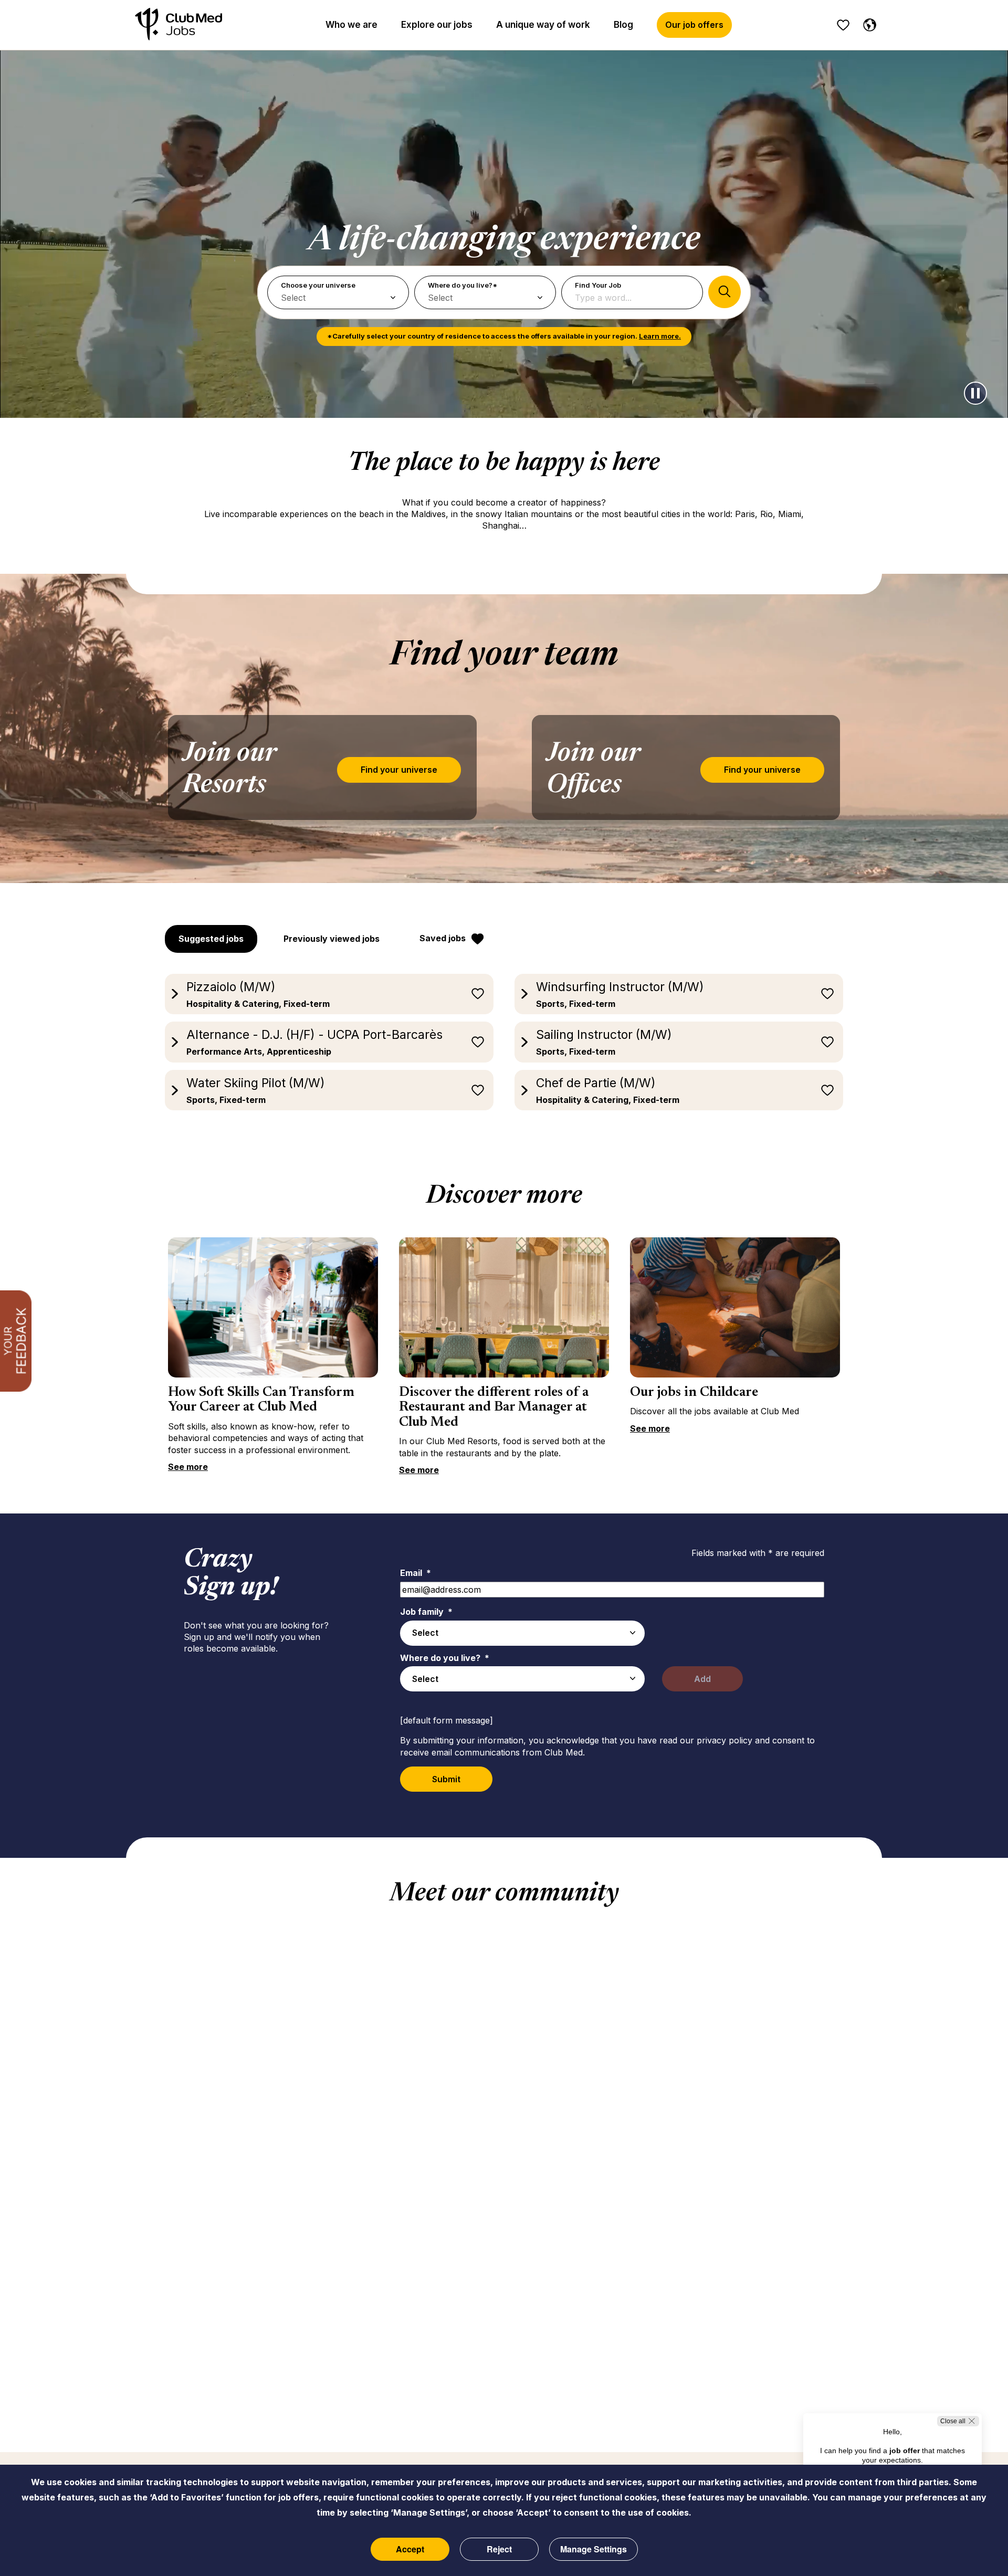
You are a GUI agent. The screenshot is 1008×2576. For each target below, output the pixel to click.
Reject (499, 2549)
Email (416, 1573)
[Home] (178, 25)
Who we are (351, 25)
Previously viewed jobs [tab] (332, 939)
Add (702, 1679)
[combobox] (522, 1633)
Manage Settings (594, 2549)
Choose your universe (318, 285)
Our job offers (694, 25)
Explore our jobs (437, 25)
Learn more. (660, 336)
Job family (426, 1612)
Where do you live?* (463, 285)
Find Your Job (598, 285)
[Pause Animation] (975, 393)
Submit (446, 1779)
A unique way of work (543, 25)
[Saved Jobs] (843, 25)
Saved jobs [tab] (443, 938)
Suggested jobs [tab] (211, 939)
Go (724, 292)
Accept (410, 2549)
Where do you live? (445, 1658)
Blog (623, 25)
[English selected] (867, 23)
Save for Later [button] (478, 994)
